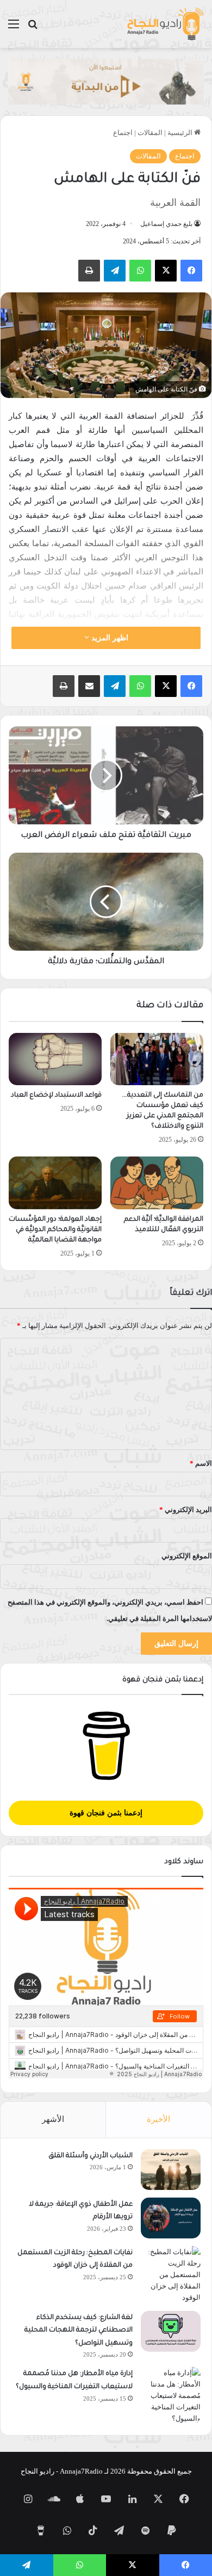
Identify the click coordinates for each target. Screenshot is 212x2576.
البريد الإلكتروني (186, 1510)
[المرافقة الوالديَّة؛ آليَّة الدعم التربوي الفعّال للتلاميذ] (157, 1183)
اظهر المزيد (109, 638)
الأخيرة (158, 2119)
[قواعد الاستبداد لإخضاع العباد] (55, 1059)
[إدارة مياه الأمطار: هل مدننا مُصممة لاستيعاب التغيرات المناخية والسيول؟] (171, 2396)
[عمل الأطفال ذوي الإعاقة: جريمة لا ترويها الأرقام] (171, 2218)
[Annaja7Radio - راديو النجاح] (165, 24)
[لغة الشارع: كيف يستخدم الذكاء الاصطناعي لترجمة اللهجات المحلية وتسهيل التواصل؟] (171, 2331)
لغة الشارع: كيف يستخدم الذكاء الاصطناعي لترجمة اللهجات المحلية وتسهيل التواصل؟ (79, 2331)
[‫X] (166, 271)
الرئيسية (181, 133)
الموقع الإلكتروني (187, 1556)
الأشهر (53, 2119)
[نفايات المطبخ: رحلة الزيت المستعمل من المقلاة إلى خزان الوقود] (171, 2275)
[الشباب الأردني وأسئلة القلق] (171, 2170)
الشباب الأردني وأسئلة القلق (91, 2156)
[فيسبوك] (191, 271)
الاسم (201, 1463)
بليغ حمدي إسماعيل (166, 224)
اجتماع (123, 133)
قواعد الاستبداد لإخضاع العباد (56, 1096)
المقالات (150, 133)
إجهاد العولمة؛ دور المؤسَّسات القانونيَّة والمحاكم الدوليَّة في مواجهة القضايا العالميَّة (55, 1230)
